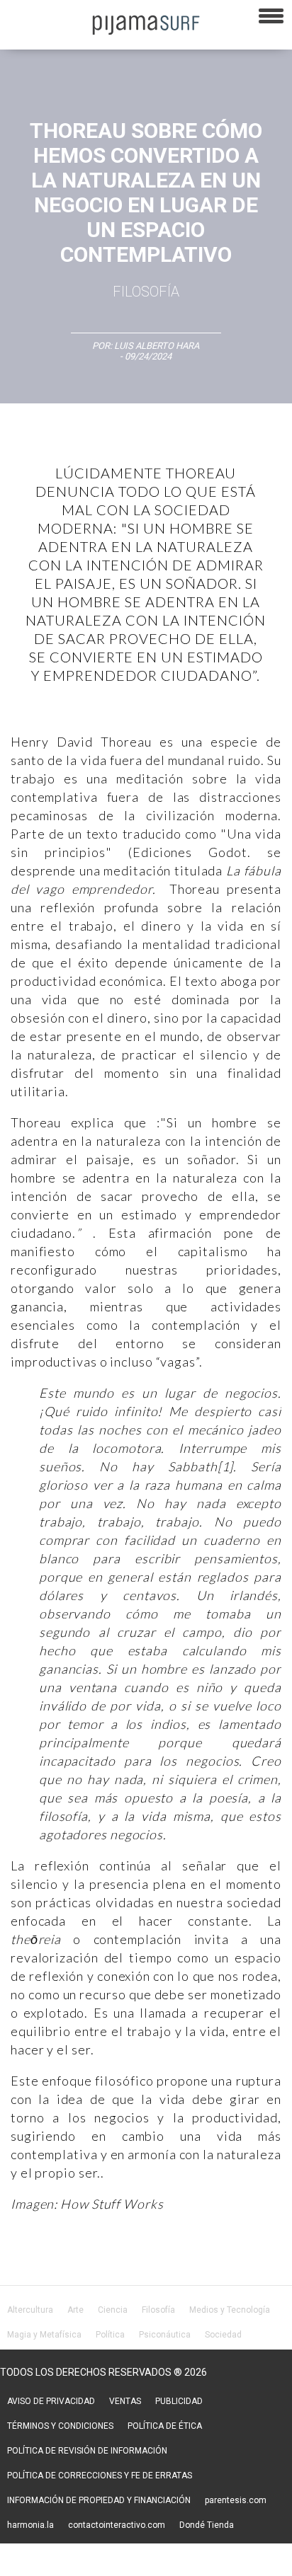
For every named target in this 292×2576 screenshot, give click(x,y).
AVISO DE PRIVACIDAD (51, 2401)
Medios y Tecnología (230, 2310)
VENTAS (125, 2401)
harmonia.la (30, 2525)
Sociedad (223, 2335)
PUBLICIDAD (179, 2401)
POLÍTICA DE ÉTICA (165, 2426)
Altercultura (30, 2310)
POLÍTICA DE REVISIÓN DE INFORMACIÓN (87, 2451)
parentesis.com (236, 2500)
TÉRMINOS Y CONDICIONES (60, 2426)
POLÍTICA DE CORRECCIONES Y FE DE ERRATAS (100, 2476)
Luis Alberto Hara (157, 346)
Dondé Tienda (207, 2525)
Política (110, 2335)
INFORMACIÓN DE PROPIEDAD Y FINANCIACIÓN (99, 2500)
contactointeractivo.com (117, 2525)
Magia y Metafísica (44, 2335)
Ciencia (113, 2310)
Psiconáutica (165, 2335)
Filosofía (146, 292)
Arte (75, 2310)
